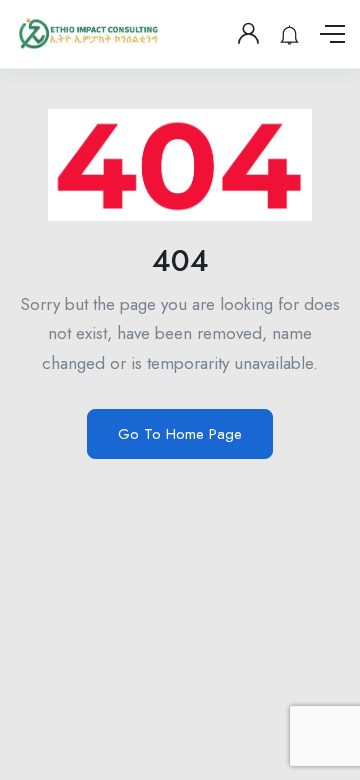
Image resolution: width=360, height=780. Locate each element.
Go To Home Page (180, 434)
